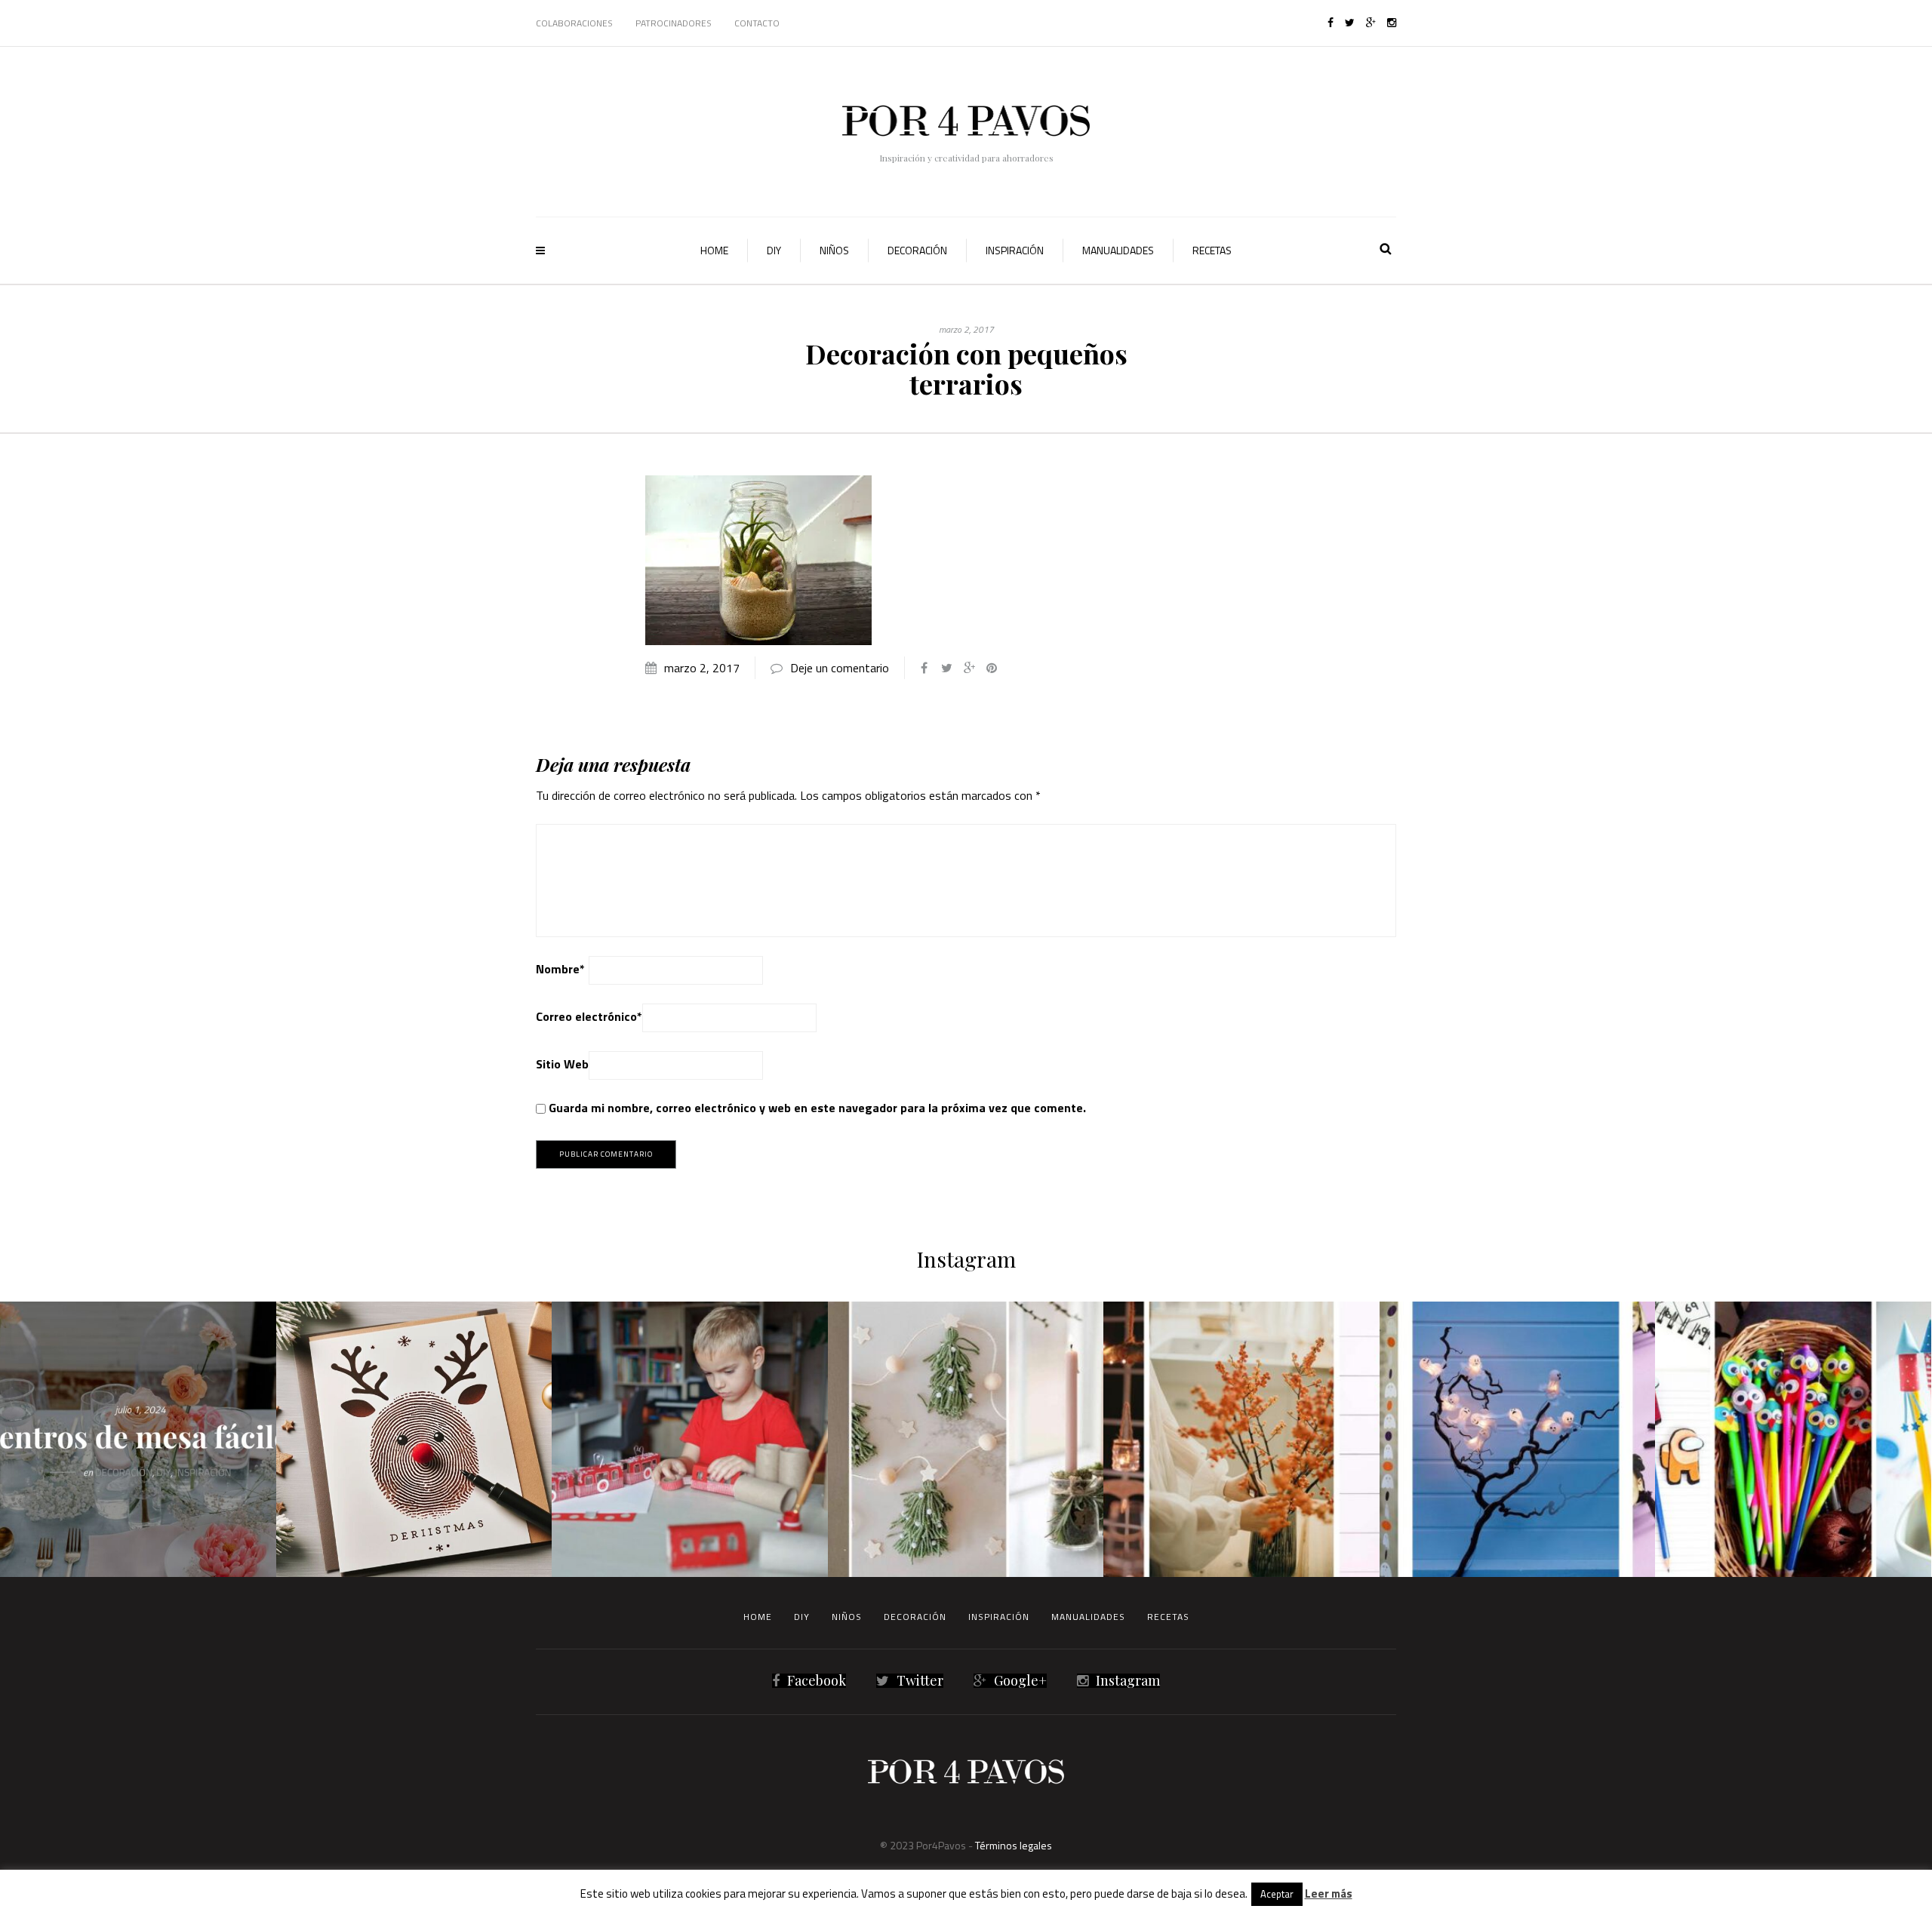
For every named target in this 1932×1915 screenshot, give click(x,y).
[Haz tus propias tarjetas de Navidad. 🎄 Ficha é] (414, 1440)
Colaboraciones (574, 23)
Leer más (1329, 1893)
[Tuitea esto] (946, 668)
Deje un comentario (840, 668)
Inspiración (1015, 250)
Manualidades (1118, 250)
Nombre (560, 969)
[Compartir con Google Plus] (969, 668)
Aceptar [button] (1277, 1894)
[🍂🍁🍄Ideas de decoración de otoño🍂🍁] (1241, 1440)
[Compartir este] (924, 668)
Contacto (757, 23)
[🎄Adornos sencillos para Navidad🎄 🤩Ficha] (966, 1440)
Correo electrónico (589, 1016)
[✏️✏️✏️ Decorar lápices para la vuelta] (1793, 1440)
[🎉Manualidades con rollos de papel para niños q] (690, 1440)
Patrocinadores (674, 23)
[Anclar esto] (992, 668)
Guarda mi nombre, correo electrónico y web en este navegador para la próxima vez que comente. (817, 1108)
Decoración (917, 250)
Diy (774, 250)
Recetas (1212, 250)
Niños (834, 250)
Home (714, 250)
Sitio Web (562, 1064)
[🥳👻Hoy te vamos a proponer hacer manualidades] (1518, 1440)
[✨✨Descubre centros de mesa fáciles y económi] (138, 1440)
